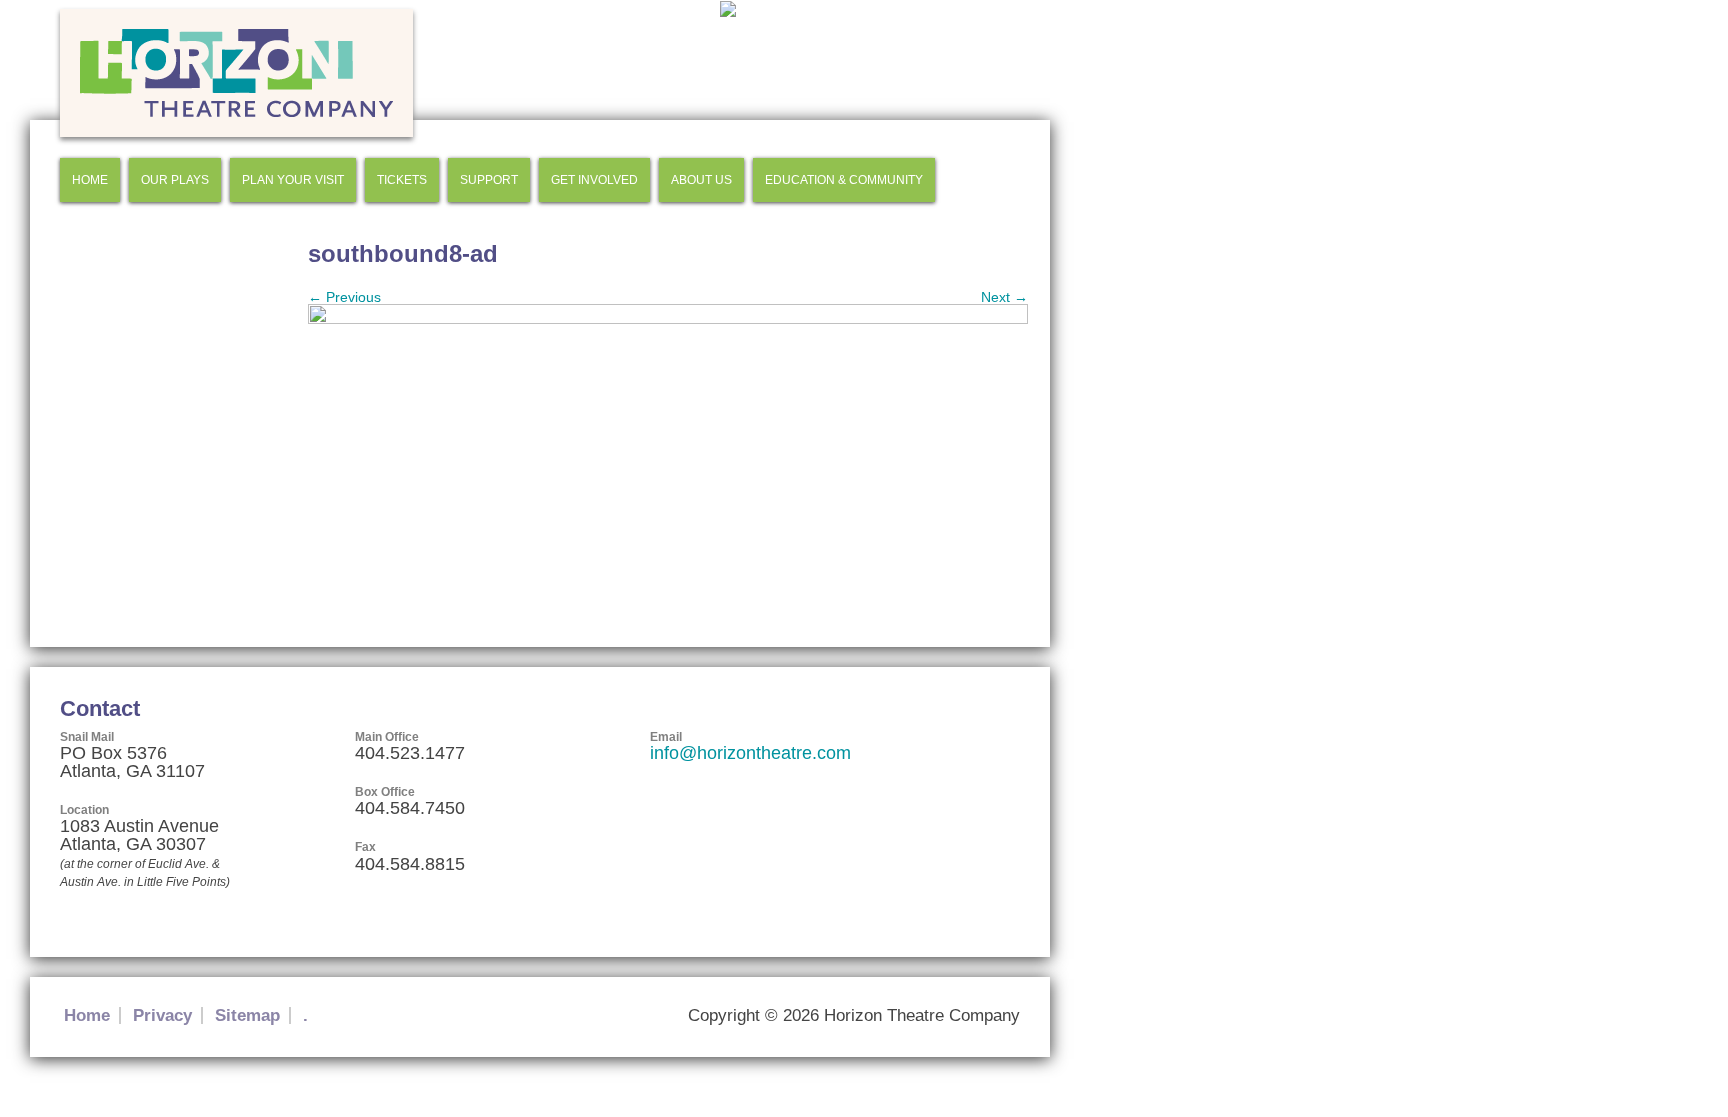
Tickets (402, 180)
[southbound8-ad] (668, 319)
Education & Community (844, 180)
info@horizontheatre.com (750, 753)
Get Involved (594, 180)
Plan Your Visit (293, 180)
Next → (1004, 297)
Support (489, 180)
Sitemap (247, 1015)
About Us (701, 180)
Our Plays (175, 180)
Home (90, 180)
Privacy (162, 1015)
